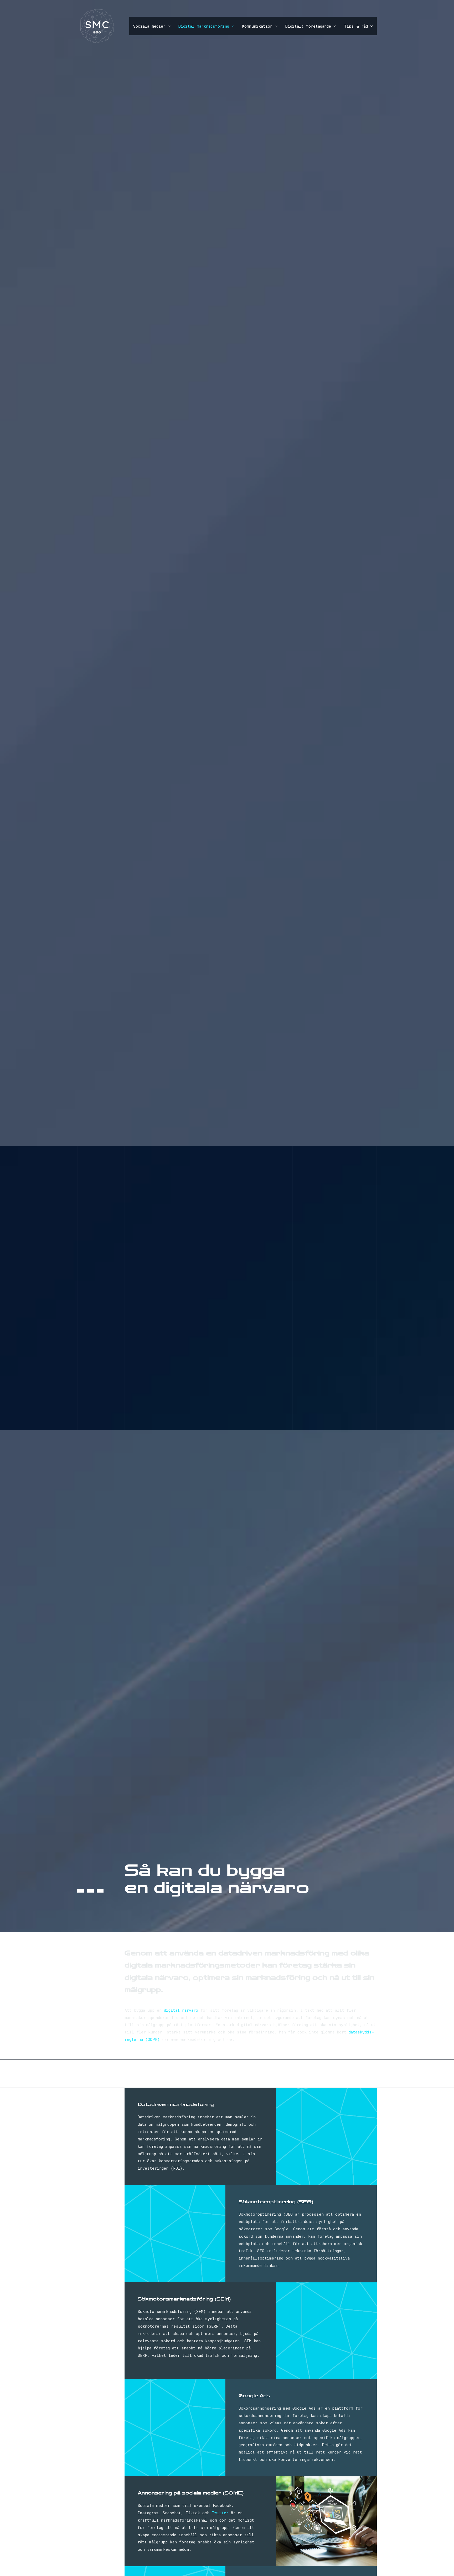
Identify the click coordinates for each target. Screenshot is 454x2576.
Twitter (220, 2513)
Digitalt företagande (308, 26)
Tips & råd (356, 26)
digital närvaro (181, 2010)
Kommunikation (257, 26)
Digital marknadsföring (204, 26)
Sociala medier (149, 26)
